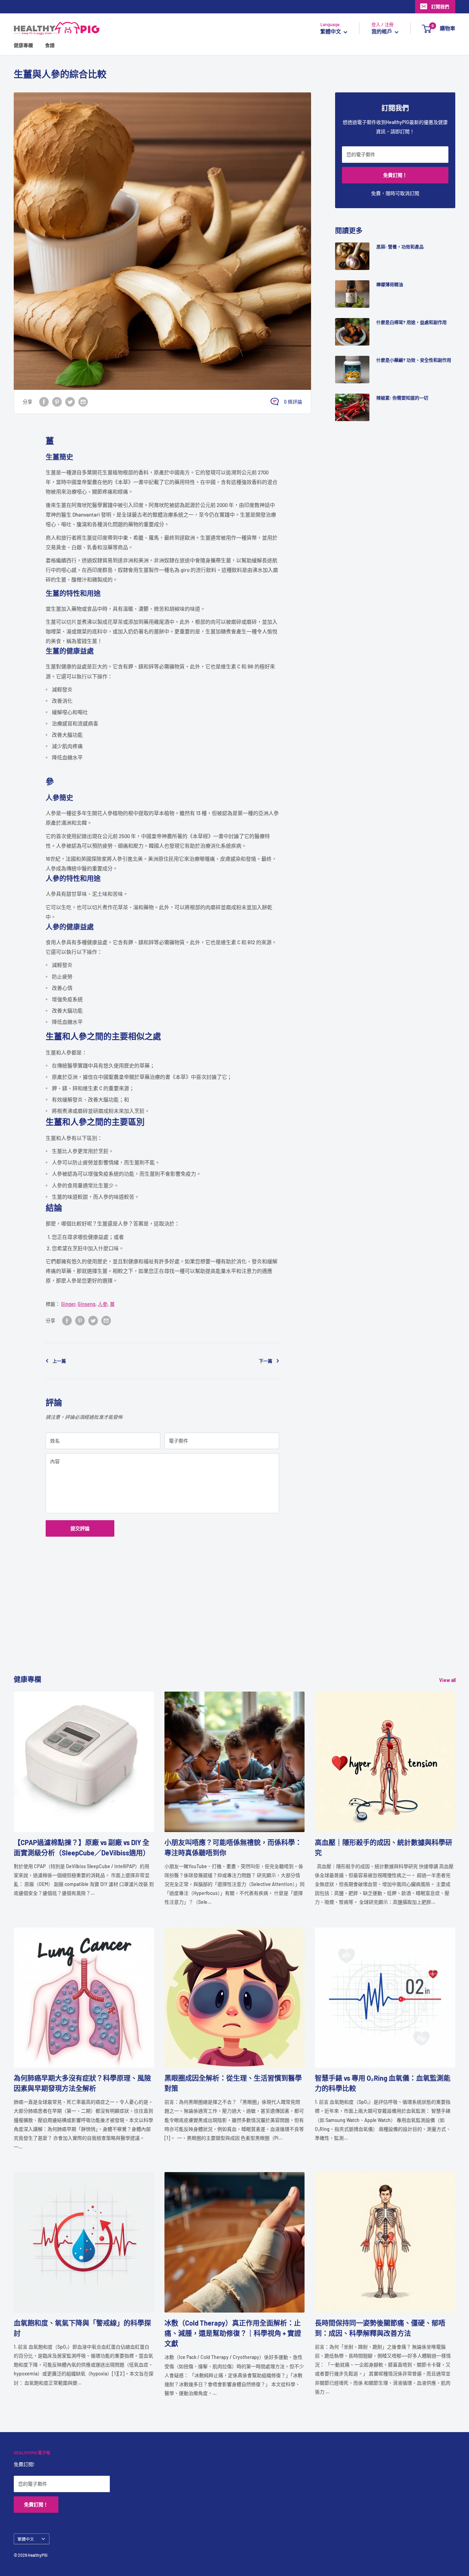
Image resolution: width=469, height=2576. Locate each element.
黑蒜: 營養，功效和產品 (400, 247)
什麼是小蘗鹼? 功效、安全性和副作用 (414, 360)
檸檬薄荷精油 (390, 284)
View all (448, 1680)
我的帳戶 (382, 32)
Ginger (68, 1304)
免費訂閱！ (395, 175)
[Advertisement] (220, 1626)
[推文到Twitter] (70, 402)
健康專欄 (23, 46)
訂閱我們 (440, 7)
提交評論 (80, 1528)
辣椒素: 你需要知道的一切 (402, 398)
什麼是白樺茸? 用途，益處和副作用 (411, 322)
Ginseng (87, 1304)
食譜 (50, 46)
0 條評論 (293, 402)
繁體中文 (26, 2539)
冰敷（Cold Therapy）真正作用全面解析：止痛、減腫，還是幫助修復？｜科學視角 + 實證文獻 (233, 2333)
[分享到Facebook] (44, 402)
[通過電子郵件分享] (83, 402)
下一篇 (266, 1361)
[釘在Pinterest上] (57, 402)
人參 (103, 1304)
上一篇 (59, 1361)
